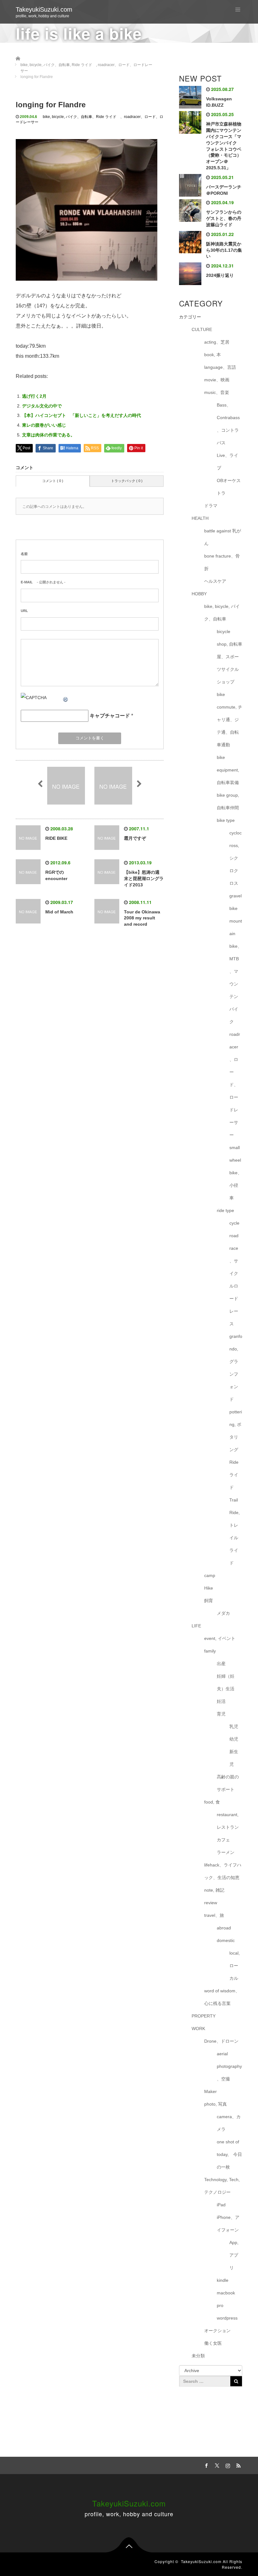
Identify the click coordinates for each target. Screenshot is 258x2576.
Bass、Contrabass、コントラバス (228, 424)
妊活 (221, 1701)
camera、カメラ (229, 2123)
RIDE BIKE (56, 838)
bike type (226, 820)
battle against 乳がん (223, 537)
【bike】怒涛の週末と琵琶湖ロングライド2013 (144, 878)
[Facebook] (205, 2465)
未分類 (198, 2356)
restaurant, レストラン (228, 1821)
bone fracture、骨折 (222, 562)
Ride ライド (108, 117)
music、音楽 (217, 392)
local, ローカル (235, 1966)
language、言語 (220, 367)
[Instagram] (227, 2465)
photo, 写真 (216, 2104)
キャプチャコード (110, 716)
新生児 (234, 1758)
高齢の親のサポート (228, 1783)
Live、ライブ (227, 462)
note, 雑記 (214, 1890)
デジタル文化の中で (42, 406)
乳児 (234, 1726)
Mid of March (59, 912)
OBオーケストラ (229, 487)
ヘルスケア (215, 581)
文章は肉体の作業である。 (48, 435)
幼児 (234, 1739)
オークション (217, 2331)
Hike (209, 1588)
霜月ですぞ (135, 838)
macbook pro (226, 2299)
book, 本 (213, 355)
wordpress (227, 2318)
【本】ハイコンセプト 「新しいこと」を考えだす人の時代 (81, 415)
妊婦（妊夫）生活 (226, 1682)
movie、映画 (217, 380)
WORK (198, 2029)
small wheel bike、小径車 (236, 1173)
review (211, 1903)
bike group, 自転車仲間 (228, 801)
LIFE (196, 1626)
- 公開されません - (43, 582)
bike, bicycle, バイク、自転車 (67, 117)
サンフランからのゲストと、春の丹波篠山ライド (224, 218)
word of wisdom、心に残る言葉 (222, 1997)
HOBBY (199, 594)
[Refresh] (66, 698)
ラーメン (226, 1852)
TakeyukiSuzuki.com (44, 9)
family (210, 1651)
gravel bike (236, 902)
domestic (226, 1940)
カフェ (223, 1840)
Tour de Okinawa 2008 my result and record (142, 918)
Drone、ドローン (221, 2041)
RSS (238, 2465)
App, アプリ (234, 2255)
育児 (221, 1714)
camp (210, 1575)
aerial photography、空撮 (229, 2066)
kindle (223, 2280)
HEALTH (200, 518)
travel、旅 (214, 1915)
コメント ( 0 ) (53, 481)
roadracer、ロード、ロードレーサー (235, 1085)
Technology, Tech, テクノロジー (222, 2186)
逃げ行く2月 (34, 396)
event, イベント (220, 1638)
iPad (221, 2205)
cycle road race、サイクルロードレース (234, 1273)
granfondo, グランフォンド (236, 1368)
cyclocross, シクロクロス (236, 858)
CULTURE (202, 329)
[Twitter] (216, 2465)
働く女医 (213, 2343)
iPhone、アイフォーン (228, 2224)
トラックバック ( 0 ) (127, 481)
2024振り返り (220, 275)
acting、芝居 (217, 342)
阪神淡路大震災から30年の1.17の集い (224, 250)
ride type (225, 1210)
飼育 (209, 1601)
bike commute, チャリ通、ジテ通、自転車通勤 (230, 720)
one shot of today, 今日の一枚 (229, 2154)
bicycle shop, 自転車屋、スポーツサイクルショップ (230, 657)
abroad (224, 1928)
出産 (221, 1664)
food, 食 (212, 1802)
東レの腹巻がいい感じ (44, 425)
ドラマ (211, 506)
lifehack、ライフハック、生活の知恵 (223, 1871)
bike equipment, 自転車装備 (228, 770)
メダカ (223, 1613)
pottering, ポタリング (236, 1431)
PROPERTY (204, 2016)
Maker (210, 2091)
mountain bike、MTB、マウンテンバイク (236, 971)
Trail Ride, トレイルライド (235, 1531)
